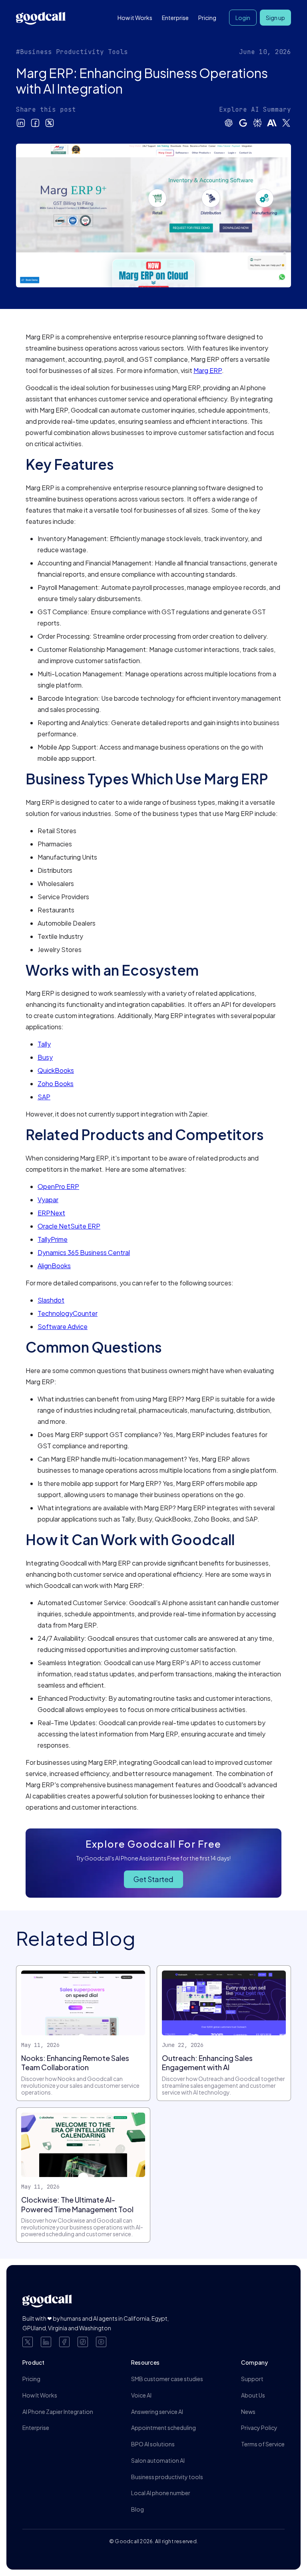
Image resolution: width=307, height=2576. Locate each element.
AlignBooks (54, 1266)
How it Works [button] (135, 18)
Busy (45, 1057)
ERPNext (51, 1213)
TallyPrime (53, 1239)
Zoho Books (56, 1084)
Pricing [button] (207, 18)
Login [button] (243, 18)
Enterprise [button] (175, 18)
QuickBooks (56, 1070)
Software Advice (63, 1326)
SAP (44, 1097)
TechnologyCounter (68, 1313)
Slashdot (51, 1300)
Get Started (153, 1879)
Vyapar (48, 1200)
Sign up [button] (275, 18)
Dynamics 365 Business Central (84, 1252)
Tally (44, 1044)
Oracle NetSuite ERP (69, 1226)
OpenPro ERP (58, 1186)
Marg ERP (208, 370)
